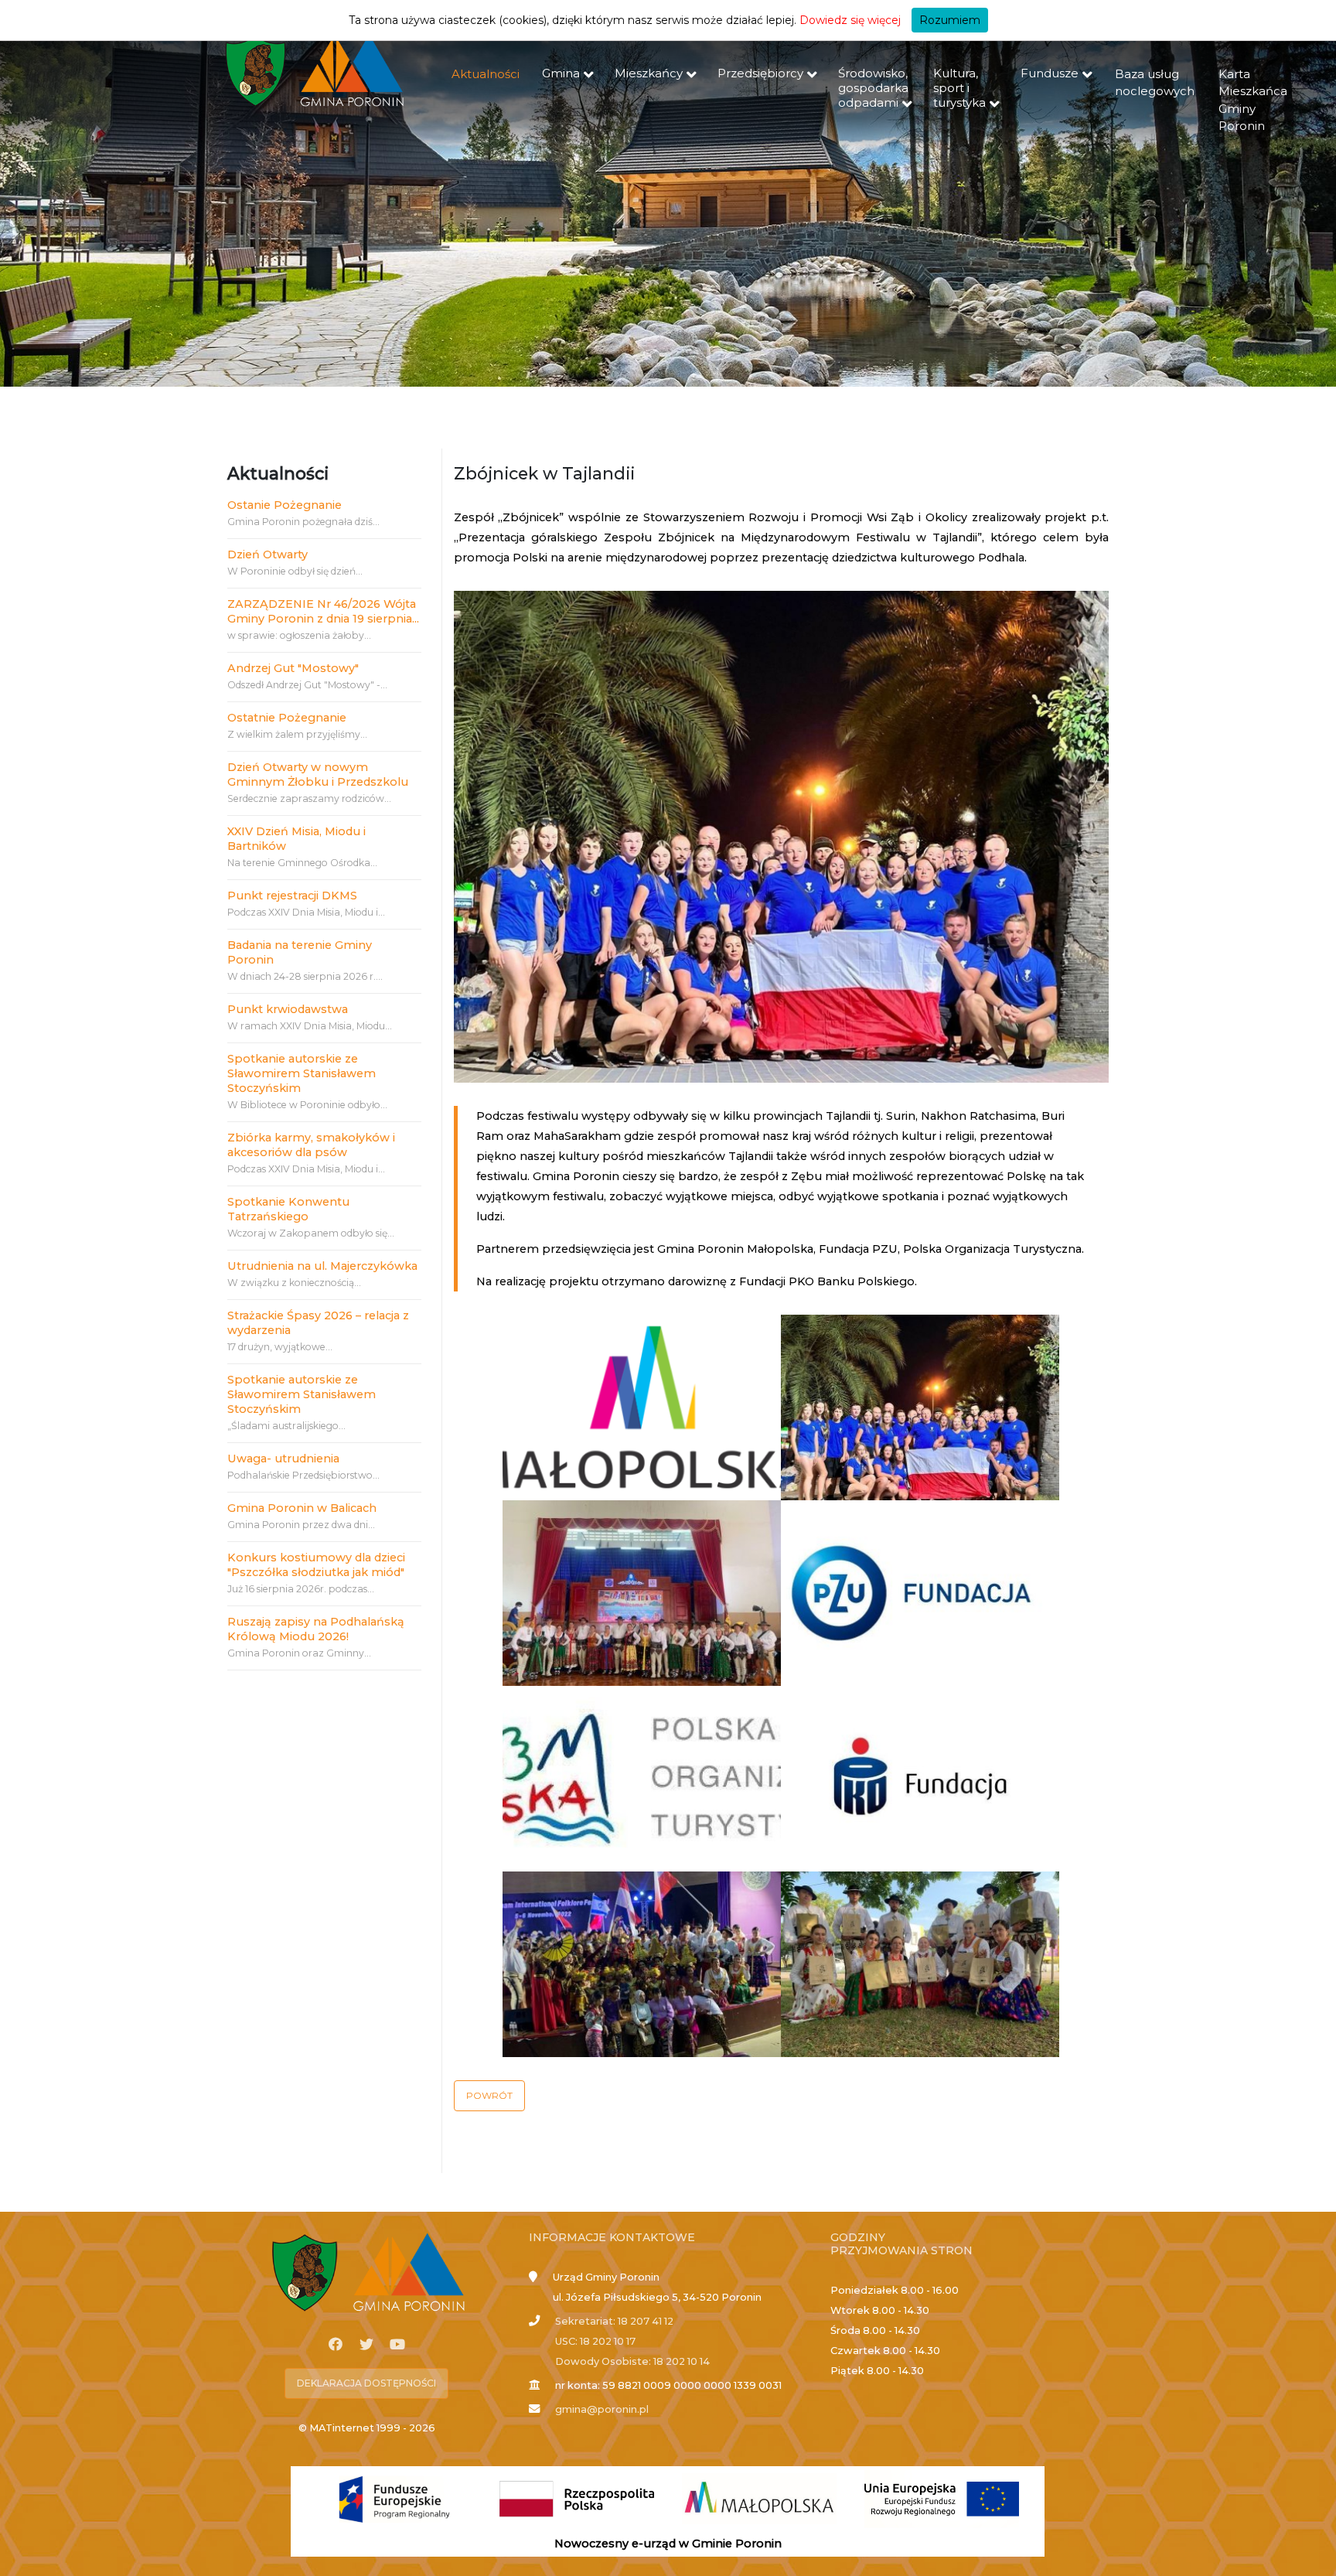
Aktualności (486, 74)
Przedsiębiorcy (760, 73)
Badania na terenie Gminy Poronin (300, 952)
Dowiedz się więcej (850, 20)
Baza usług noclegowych (1155, 83)
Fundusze (1050, 73)
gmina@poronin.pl (602, 2409)
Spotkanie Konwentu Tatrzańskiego (288, 1209)
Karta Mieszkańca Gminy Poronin (1253, 100)
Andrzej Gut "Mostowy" (293, 668)
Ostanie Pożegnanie (285, 505)
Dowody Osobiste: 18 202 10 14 (632, 2361)
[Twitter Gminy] (366, 2345)
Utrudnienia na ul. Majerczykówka (322, 1266)
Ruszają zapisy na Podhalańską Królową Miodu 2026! (316, 1629)
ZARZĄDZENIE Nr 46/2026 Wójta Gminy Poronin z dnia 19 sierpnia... (323, 611)
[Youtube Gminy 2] (397, 2345)
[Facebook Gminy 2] (336, 2345)
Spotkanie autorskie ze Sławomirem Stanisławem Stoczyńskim (302, 1073)
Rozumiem (950, 20)
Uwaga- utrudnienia (283, 1459)
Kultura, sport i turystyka (959, 88)
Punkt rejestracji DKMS (292, 896)
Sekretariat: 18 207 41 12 (614, 2321)
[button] (489, 2096)
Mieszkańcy (649, 73)
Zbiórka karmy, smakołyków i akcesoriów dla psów (311, 1145)
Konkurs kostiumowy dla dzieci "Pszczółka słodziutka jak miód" (316, 1565)
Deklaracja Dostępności (366, 2383)
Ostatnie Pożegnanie (287, 718)
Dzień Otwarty (268, 554)
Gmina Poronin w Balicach (302, 1508)
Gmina (561, 73)
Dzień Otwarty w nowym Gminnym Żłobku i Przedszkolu (318, 775)
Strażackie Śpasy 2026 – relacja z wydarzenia (318, 1323)
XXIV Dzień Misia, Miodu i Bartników (297, 839)
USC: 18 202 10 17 (595, 2341)
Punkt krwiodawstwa (288, 1009)
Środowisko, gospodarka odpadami (873, 88)
